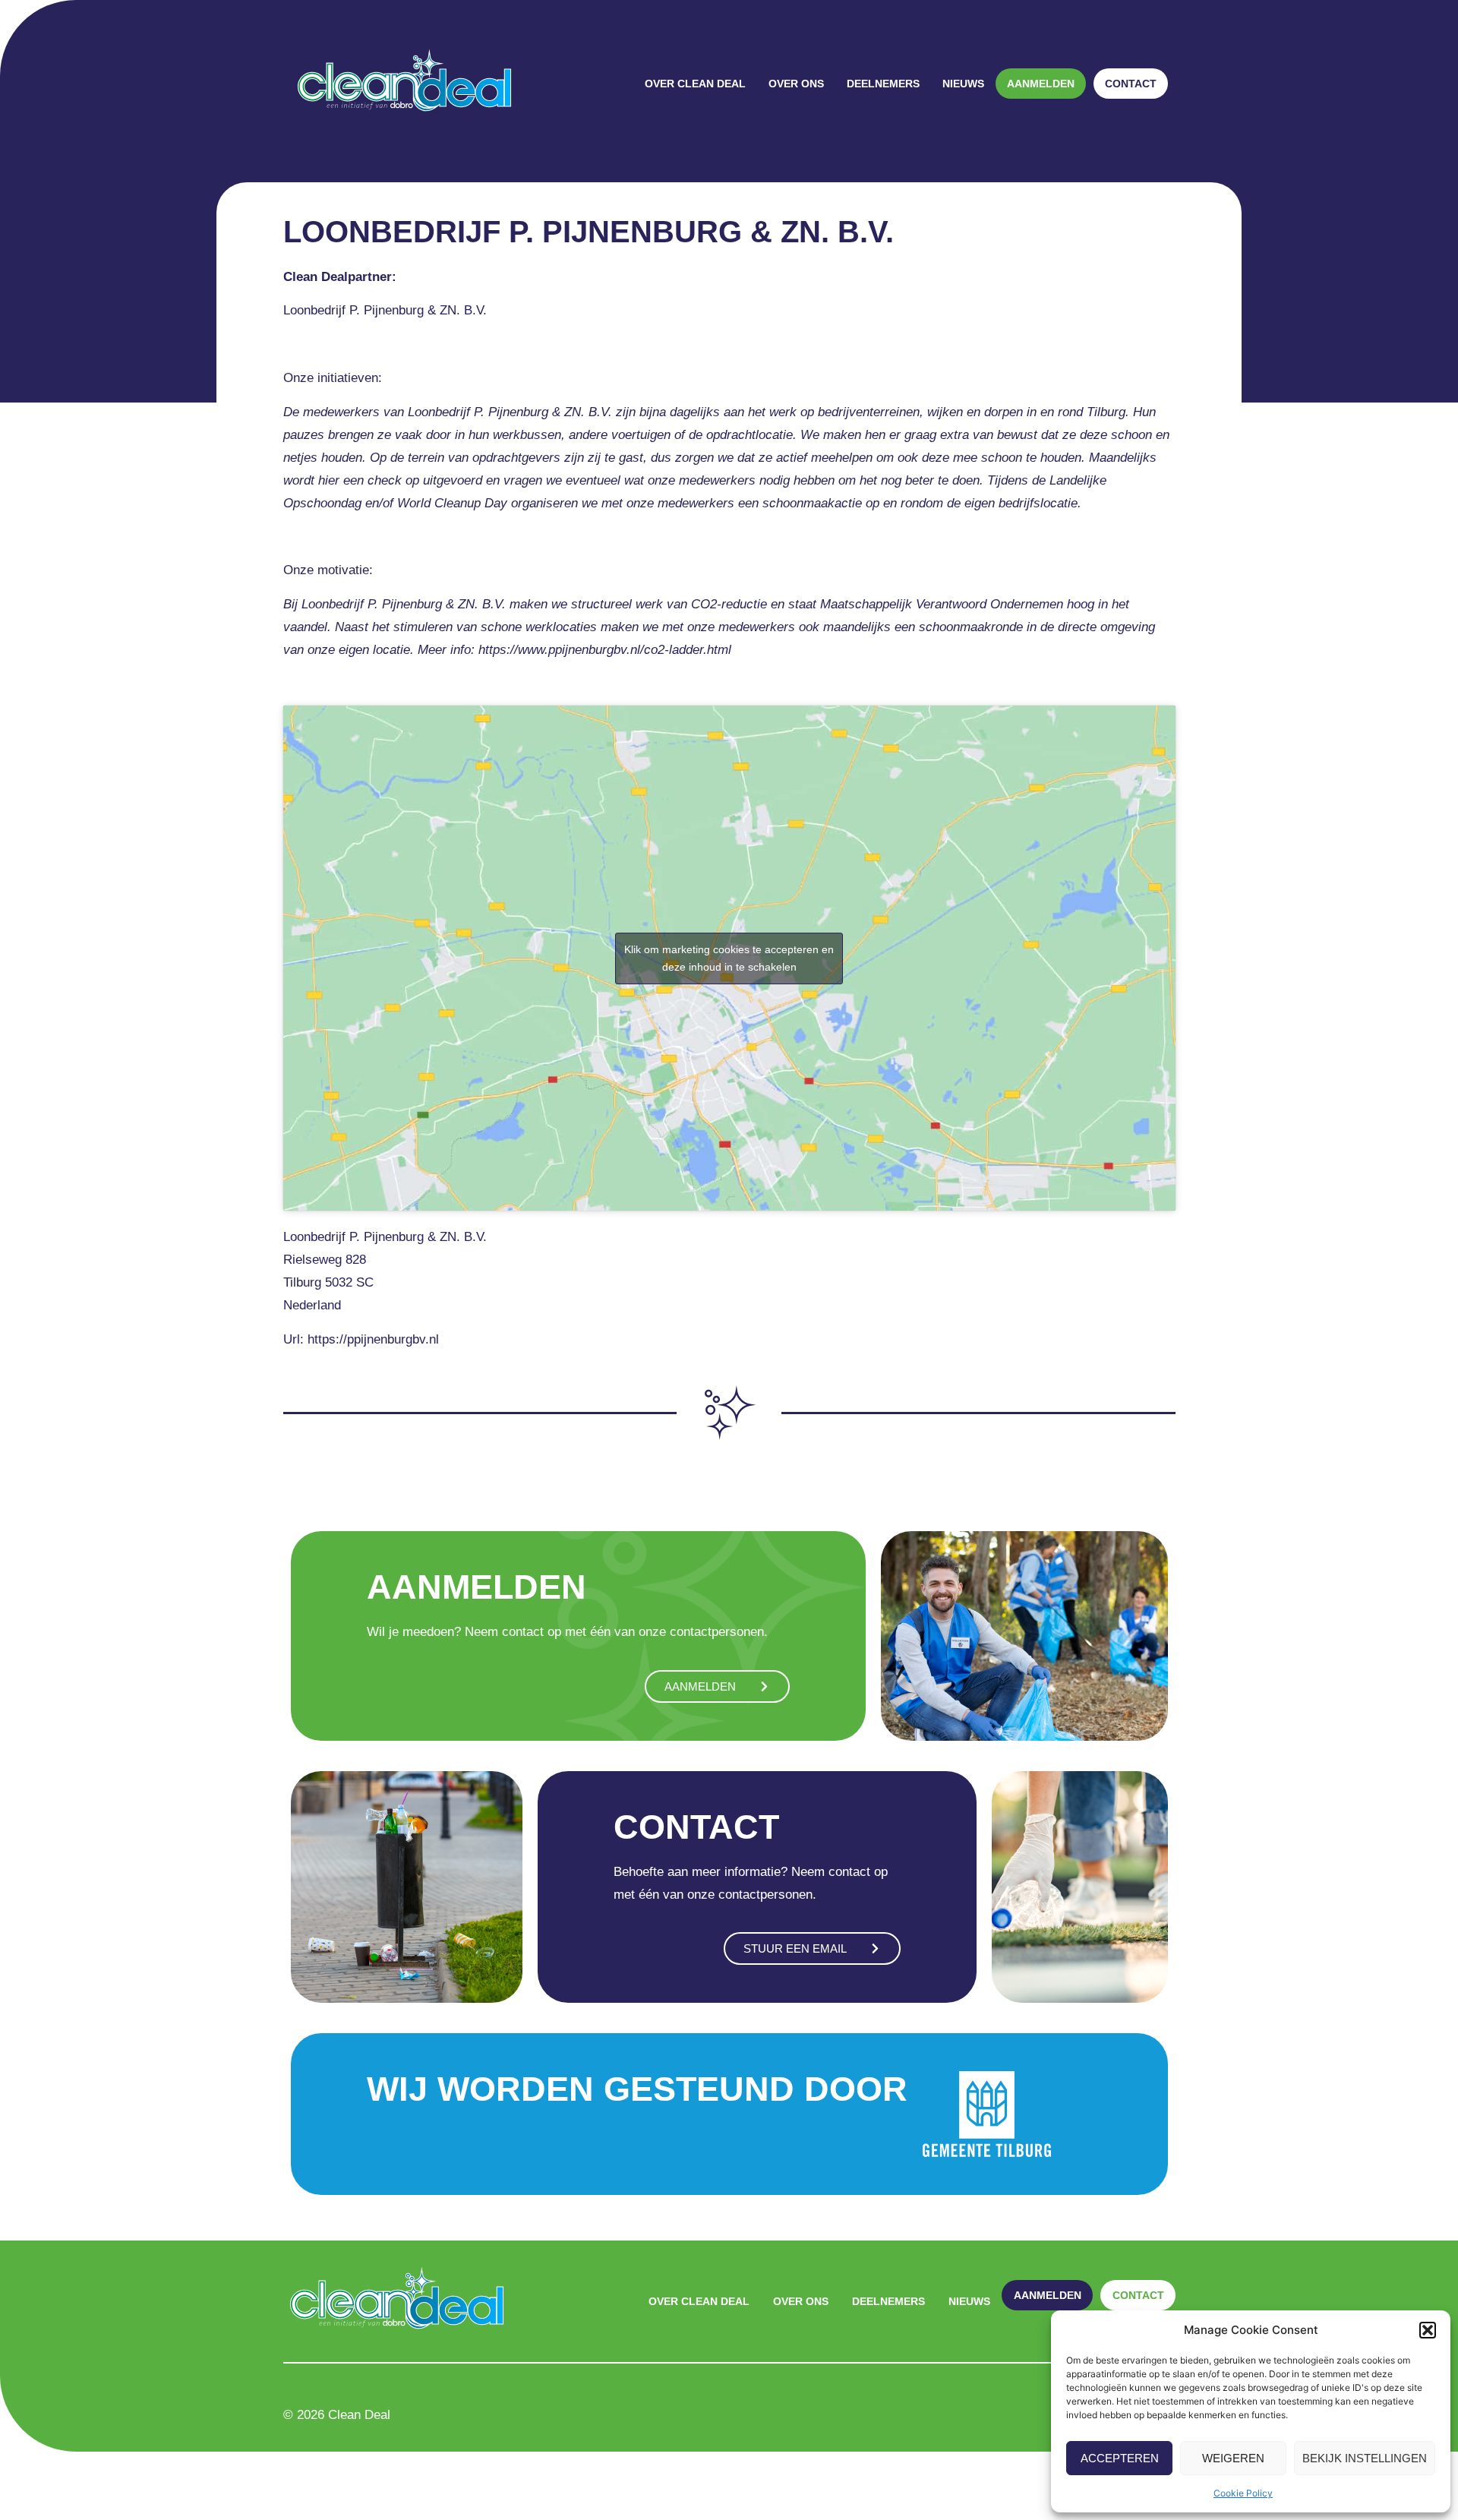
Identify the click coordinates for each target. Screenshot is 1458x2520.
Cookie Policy (1243, 2493)
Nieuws (963, 84)
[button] (1428, 2330)
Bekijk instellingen (1365, 2458)
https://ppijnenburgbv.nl (373, 1339)
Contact (1131, 84)
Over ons (796, 84)
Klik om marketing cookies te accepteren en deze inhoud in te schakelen (729, 958)
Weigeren (1233, 2458)
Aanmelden (1041, 84)
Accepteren (1120, 2458)
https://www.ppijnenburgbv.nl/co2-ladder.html (605, 650)
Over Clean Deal (695, 84)
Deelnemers (883, 84)
